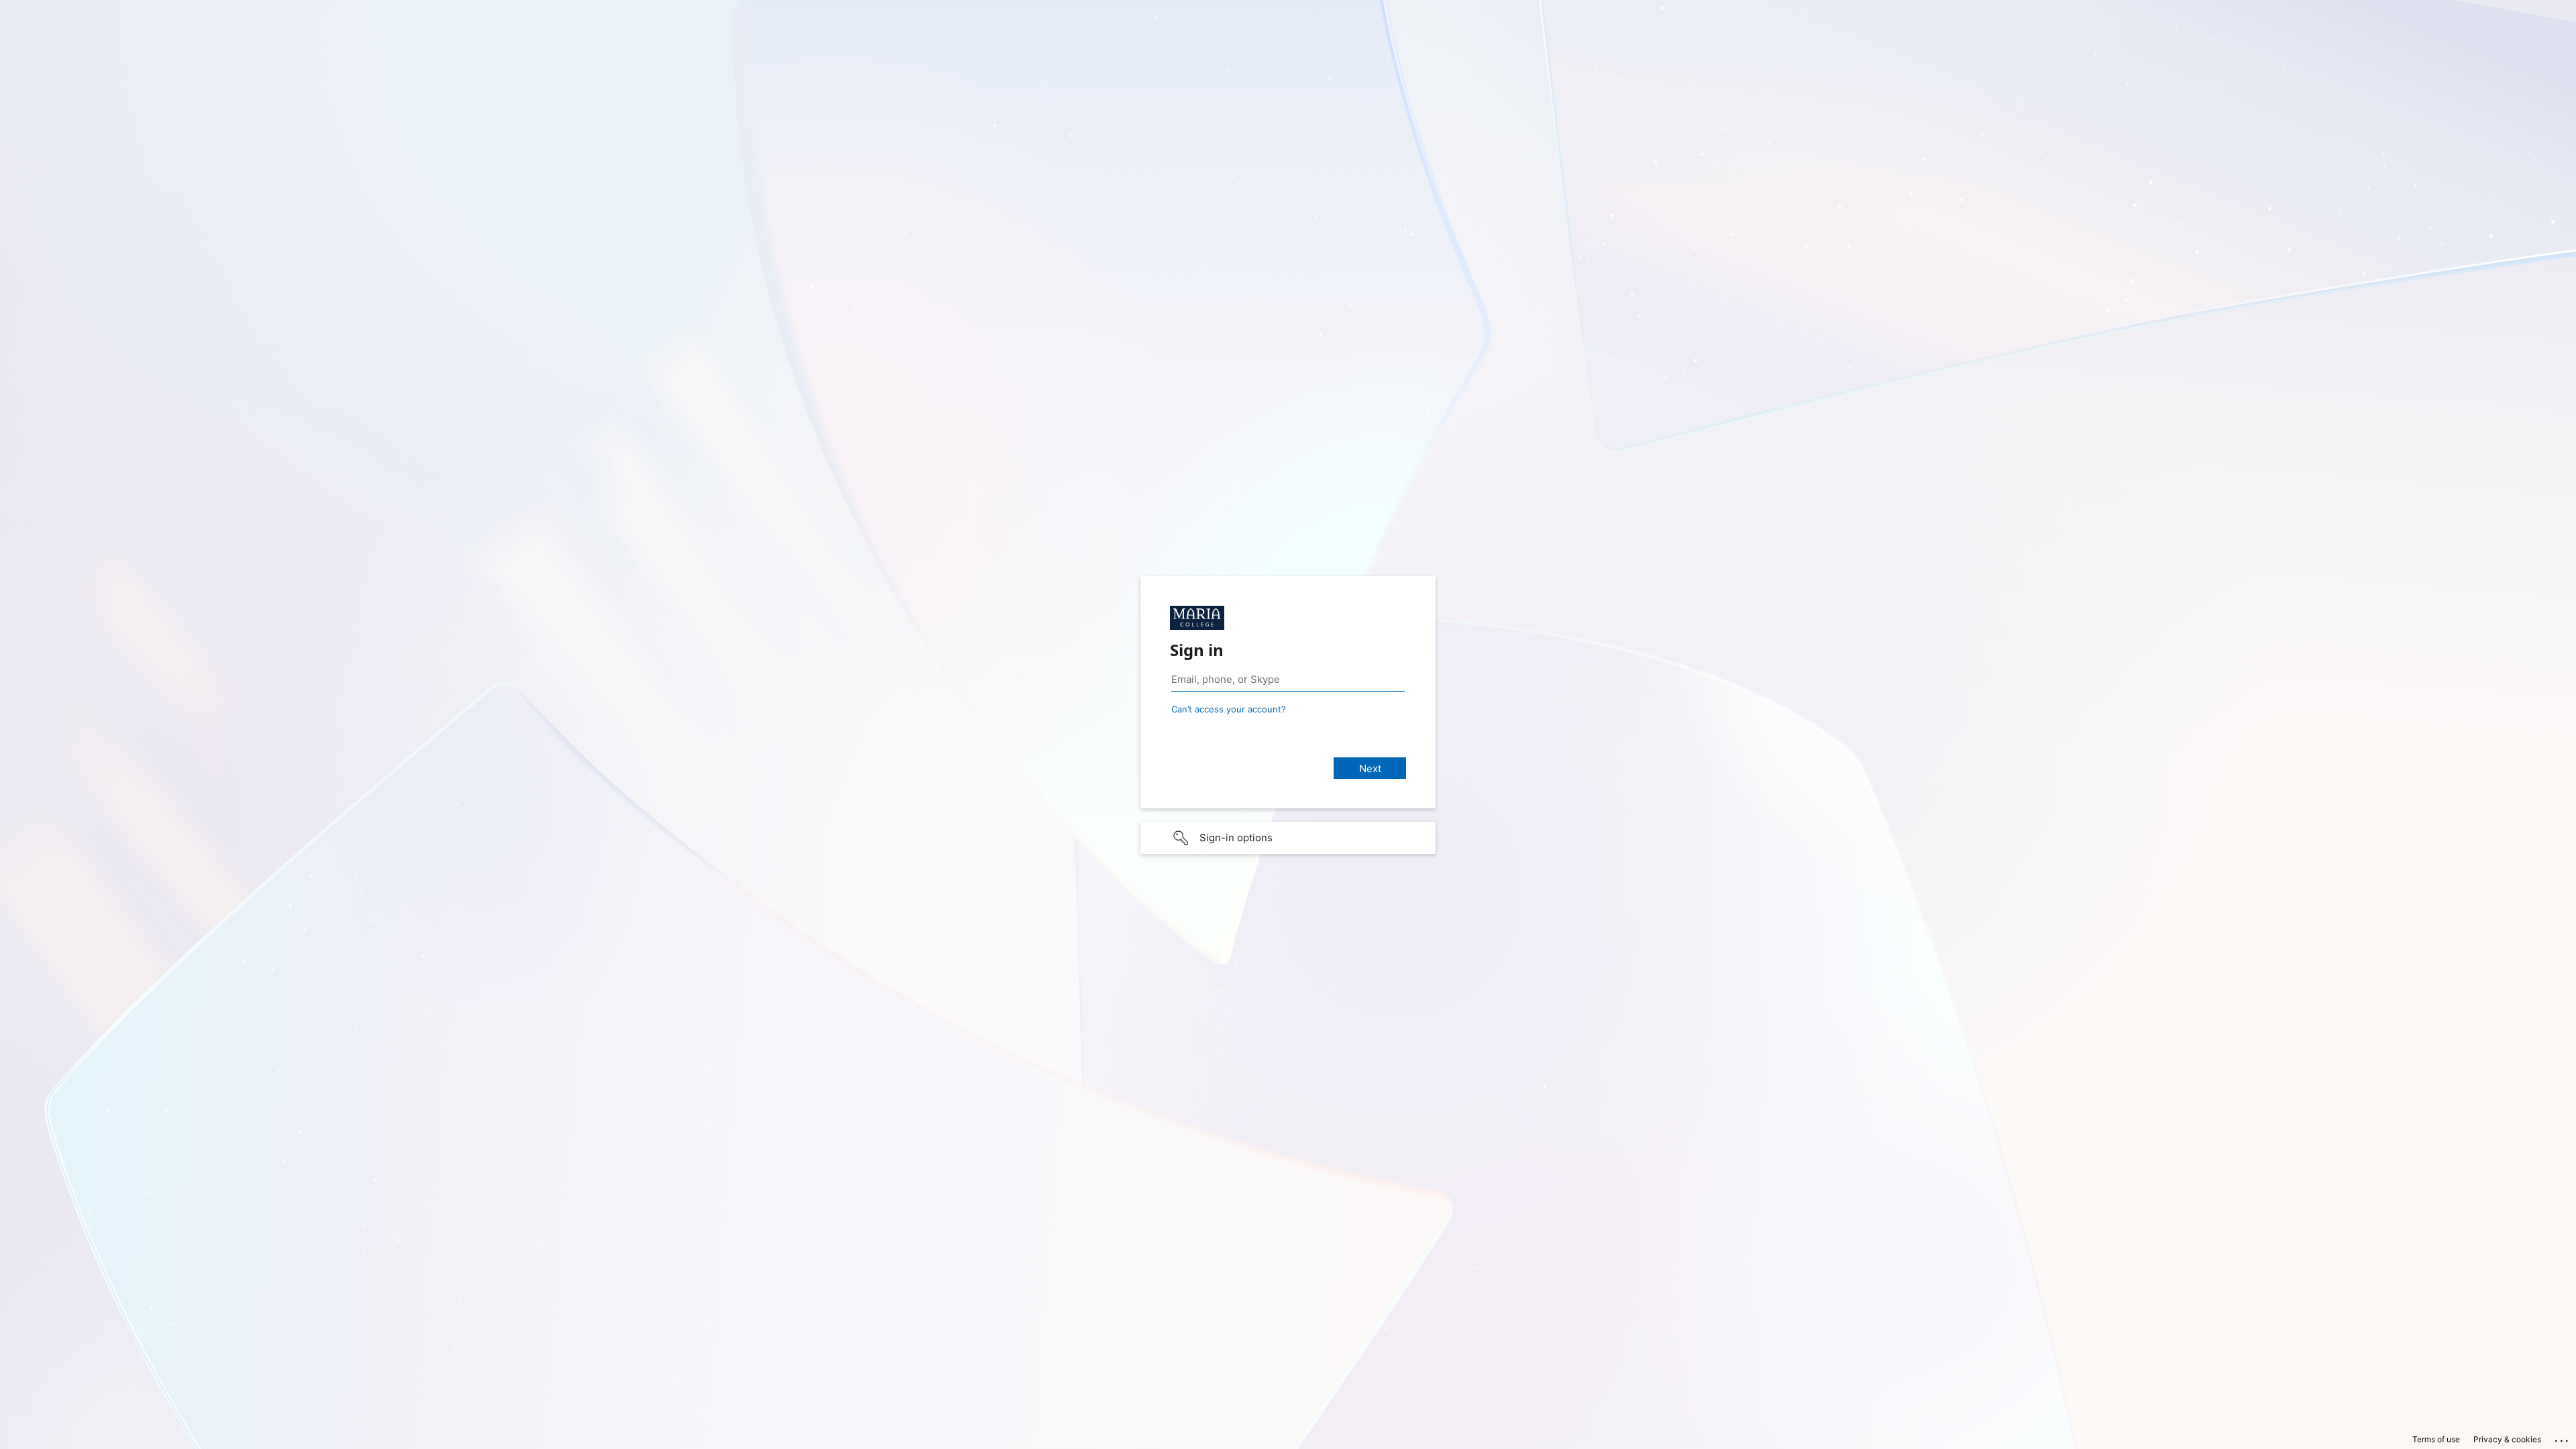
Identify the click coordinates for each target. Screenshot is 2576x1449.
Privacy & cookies (2507, 1439)
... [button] (2563, 1438)
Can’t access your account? (1229, 709)
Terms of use (2436, 1439)
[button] (1288, 838)
